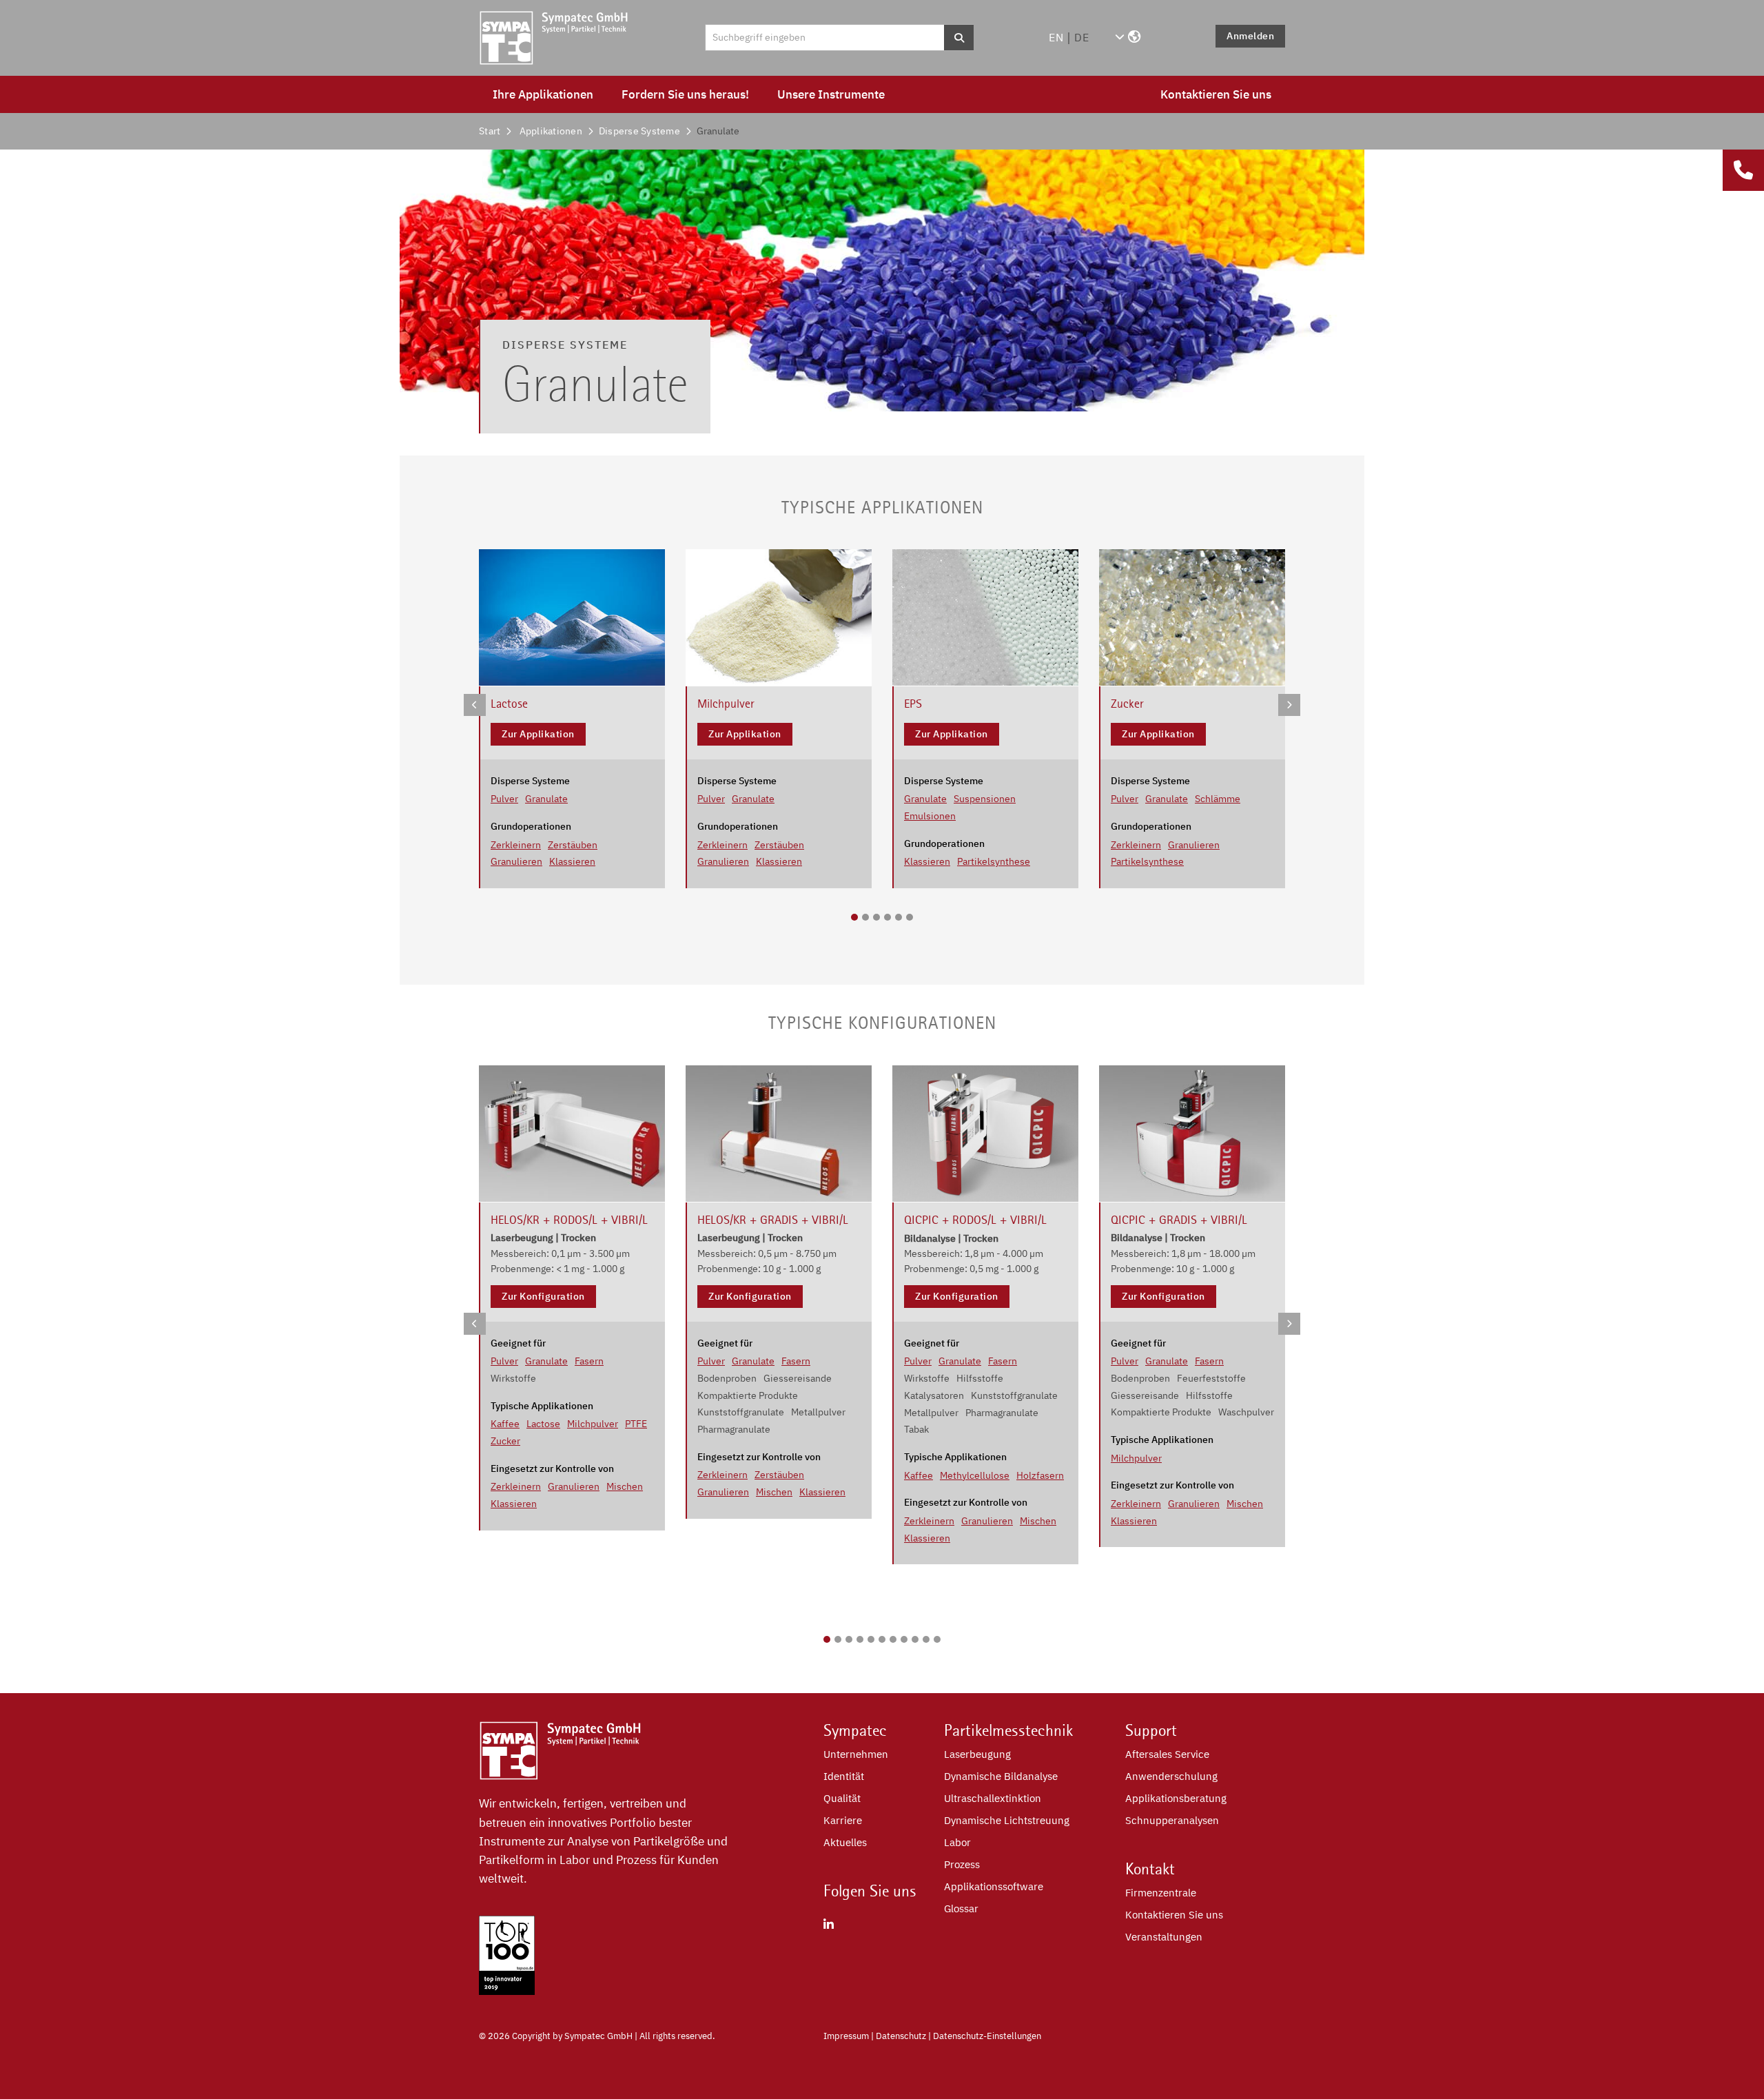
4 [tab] (888, 917)
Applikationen (551, 131)
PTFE (636, 1424)
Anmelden (1250, 36)
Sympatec (855, 1730)
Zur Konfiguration (543, 1296)
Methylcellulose (975, 1475)
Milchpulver (593, 1424)
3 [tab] (876, 917)
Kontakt (1150, 1869)
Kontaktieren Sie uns (1216, 94)
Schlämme (1218, 799)
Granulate (546, 799)
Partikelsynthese (994, 861)
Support (1151, 1730)
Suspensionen (985, 799)
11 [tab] (937, 1639)
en (1056, 37)
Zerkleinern (516, 845)
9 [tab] (915, 1639)
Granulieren (516, 861)
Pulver (504, 799)
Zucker (505, 1441)
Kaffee (505, 1424)
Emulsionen (930, 816)
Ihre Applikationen (543, 94)
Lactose (543, 1424)
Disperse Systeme (639, 131)
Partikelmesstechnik (1008, 1730)
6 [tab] (910, 917)
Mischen (625, 1486)
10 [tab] (926, 1639)
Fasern (589, 1361)
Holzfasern (1040, 1475)
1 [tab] (854, 917)
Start (490, 131)
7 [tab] (893, 1639)
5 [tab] (899, 917)
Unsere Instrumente (831, 94)
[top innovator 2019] (507, 1991)
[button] (1128, 37)
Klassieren (572, 861)
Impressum (846, 2036)
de (1082, 37)
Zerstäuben (573, 845)
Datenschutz (901, 2036)
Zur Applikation (538, 734)
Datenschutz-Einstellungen (987, 2036)
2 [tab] (865, 917)
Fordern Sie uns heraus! (685, 94)
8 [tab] (904, 1639)
